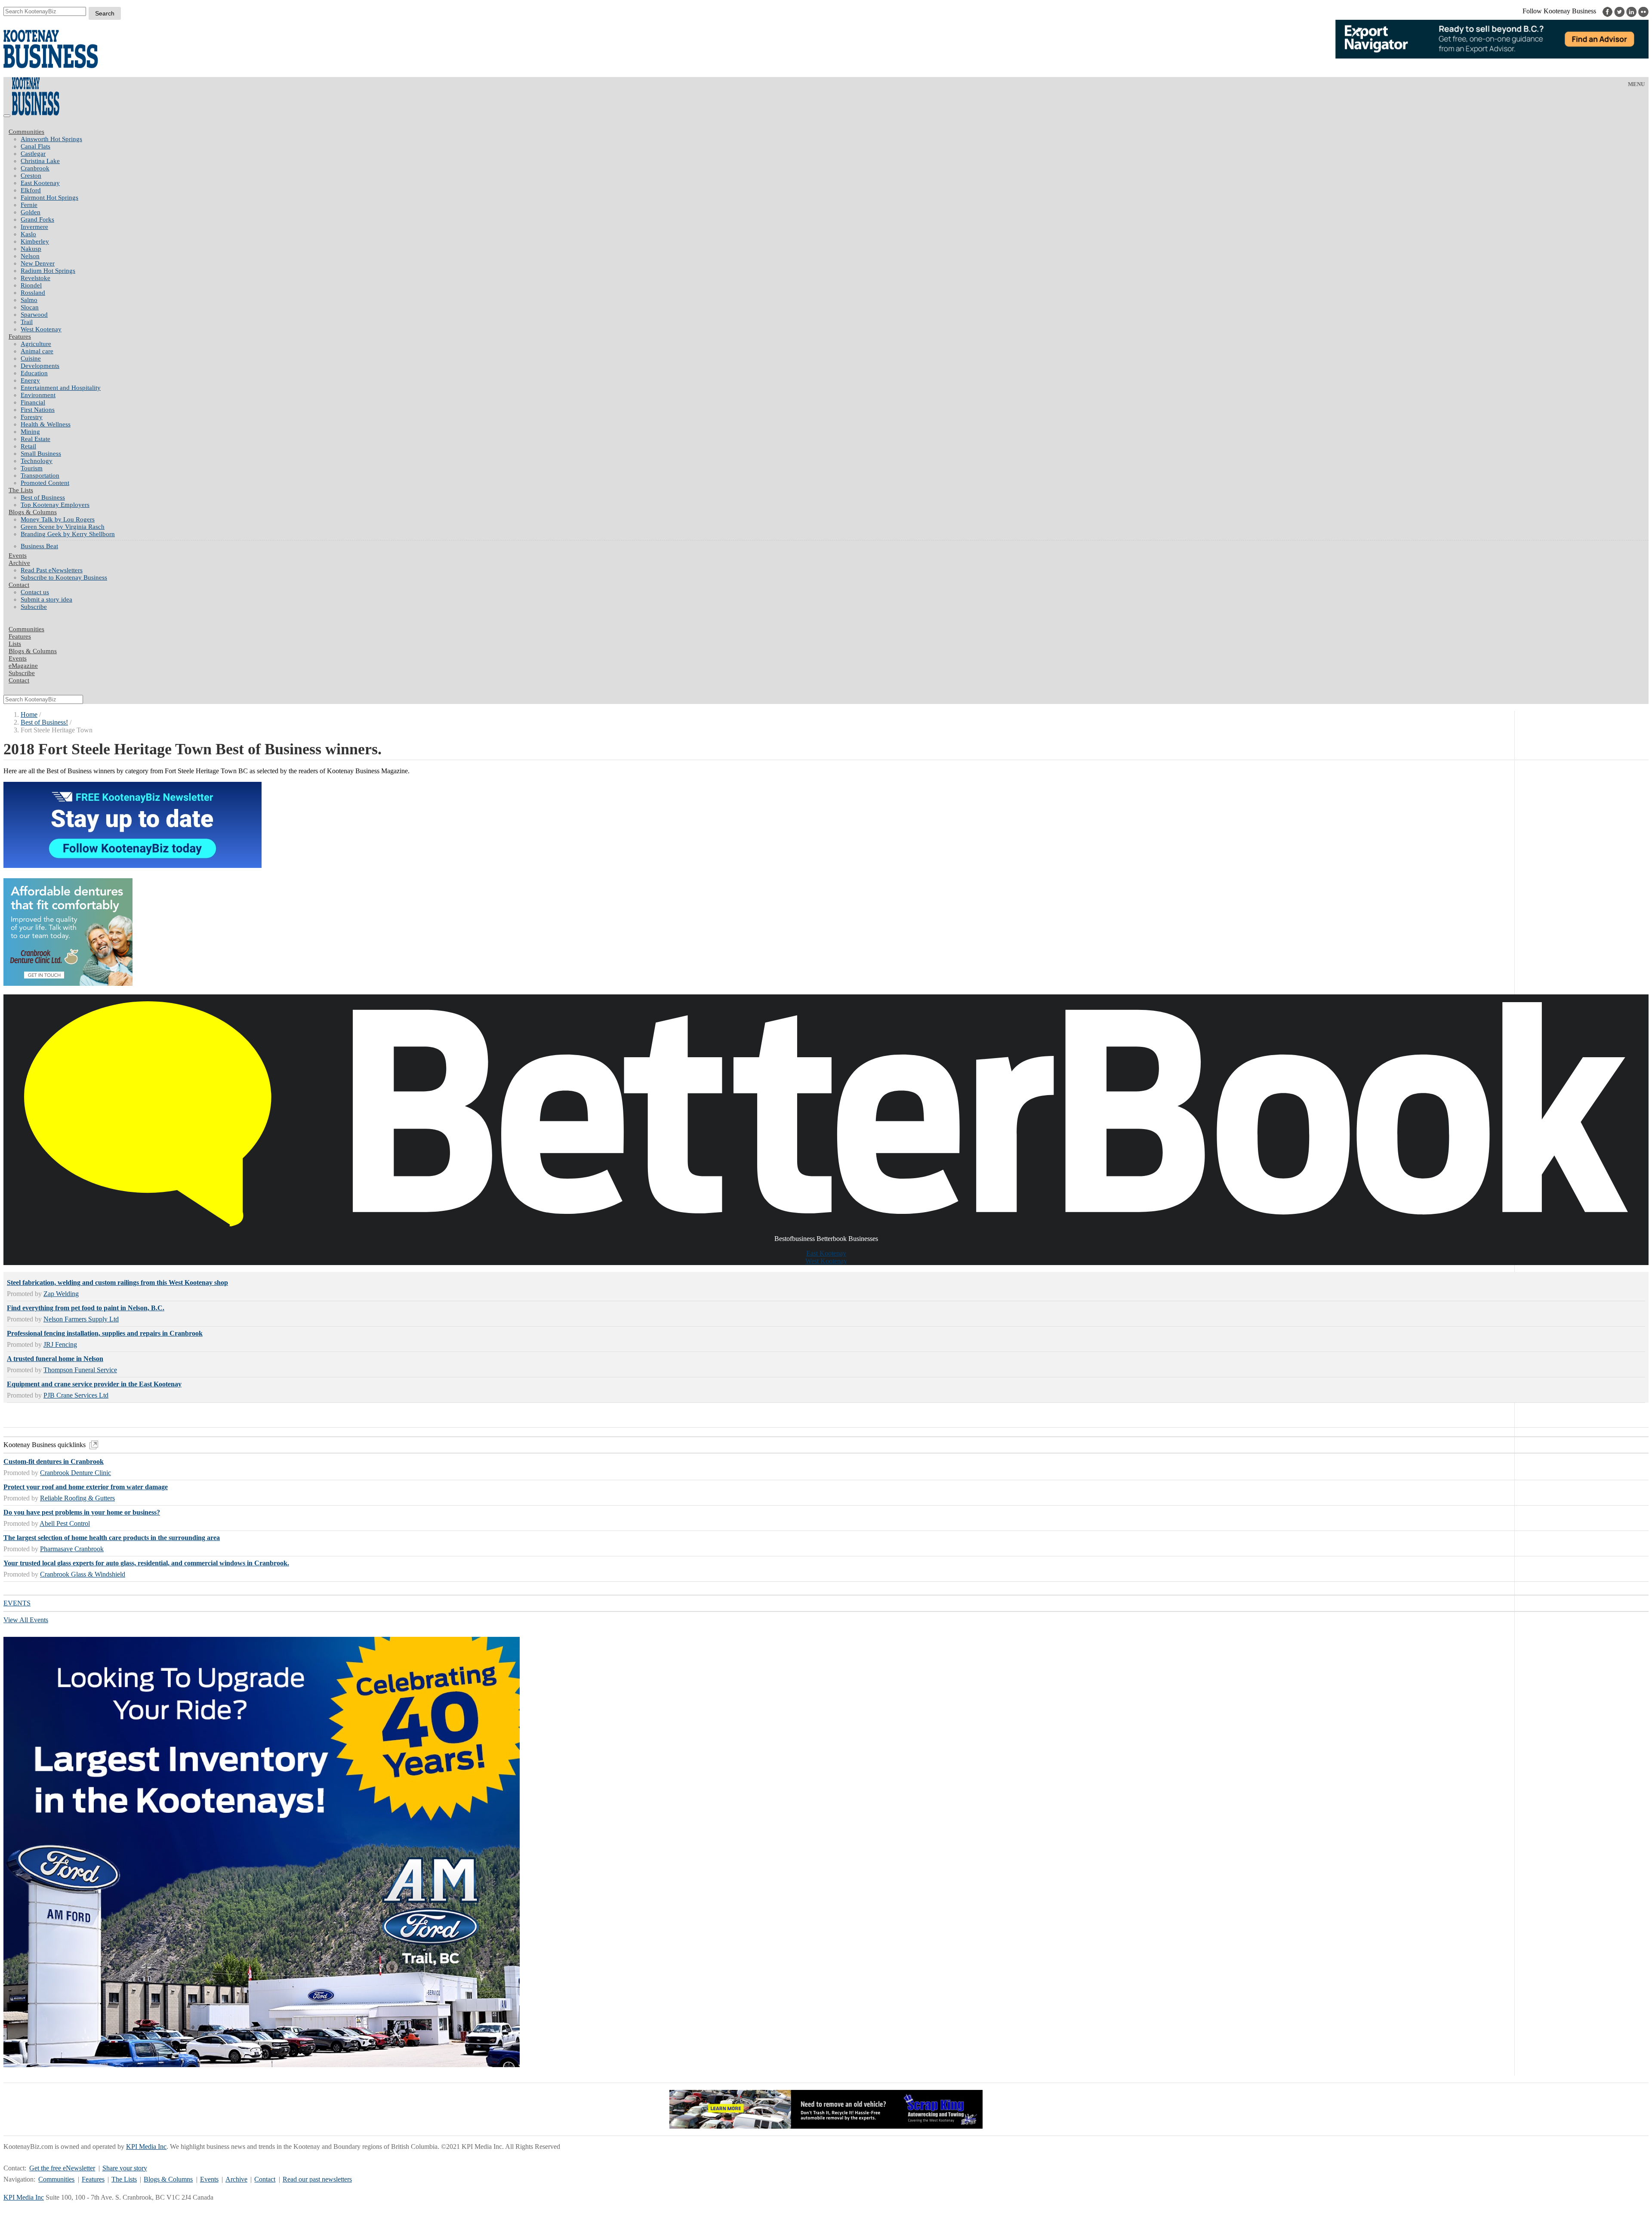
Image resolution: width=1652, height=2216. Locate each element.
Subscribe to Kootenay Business (64, 577)
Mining (30, 432)
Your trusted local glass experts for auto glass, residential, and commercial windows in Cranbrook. (146, 1563)
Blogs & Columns (33, 512)
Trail (27, 322)
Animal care (37, 351)
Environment (38, 395)
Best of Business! (44, 722)
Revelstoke (35, 278)
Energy (30, 380)
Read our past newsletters (317, 2179)
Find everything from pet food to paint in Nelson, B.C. (86, 1308)
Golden (31, 212)
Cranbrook (35, 168)
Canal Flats (35, 146)
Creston (31, 176)
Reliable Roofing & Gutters (77, 1498)
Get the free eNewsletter (62, 2168)
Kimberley (35, 241)
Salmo (29, 300)
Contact (19, 585)
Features (20, 336)
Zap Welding (61, 1294)
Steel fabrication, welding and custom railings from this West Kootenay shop (117, 1282)
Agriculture (36, 344)
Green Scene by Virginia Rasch (63, 527)
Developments (40, 366)
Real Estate (35, 439)
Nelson (30, 256)
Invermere (34, 227)
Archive (19, 563)
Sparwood (34, 315)
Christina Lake (40, 161)
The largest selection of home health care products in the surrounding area (112, 1538)
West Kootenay (41, 329)
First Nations (38, 410)
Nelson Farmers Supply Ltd (81, 1319)
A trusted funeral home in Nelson (55, 1359)
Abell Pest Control (65, 1523)
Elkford (31, 190)
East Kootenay (40, 183)
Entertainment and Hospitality (61, 388)
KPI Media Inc (146, 2147)
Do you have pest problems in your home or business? (82, 1512)
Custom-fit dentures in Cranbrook (54, 1461)
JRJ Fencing (60, 1344)
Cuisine (31, 358)
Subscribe (34, 607)
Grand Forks (37, 219)
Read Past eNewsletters (52, 570)
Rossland (33, 293)
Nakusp (31, 249)
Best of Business (43, 497)
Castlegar (33, 154)
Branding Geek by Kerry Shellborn (68, 534)
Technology (37, 461)
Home (29, 714)
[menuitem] (835, 139)
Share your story (125, 2168)
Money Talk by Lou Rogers (58, 519)
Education (34, 373)
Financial (33, 402)
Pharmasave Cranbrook (72, 1549)
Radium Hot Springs (48, 271)
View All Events (26, 1620)
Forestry (32, 417)
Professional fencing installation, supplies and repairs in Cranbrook (105, 1333)
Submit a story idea (46, 599)
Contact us (35, 592)
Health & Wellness (46, 424)
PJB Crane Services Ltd (76, 1395)
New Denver (38, 263)
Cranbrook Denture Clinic (76, 1473)
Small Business (41, 454)
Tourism (32, 468)
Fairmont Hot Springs (49, 198)
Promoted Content (45, 483)
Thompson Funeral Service (80, 1370)
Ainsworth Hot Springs (51, 139)
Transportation (40, 475)
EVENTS (17, 1603)
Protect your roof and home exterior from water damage (86, 1487)
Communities (26, 132)
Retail (28, 446)
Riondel (31, 285)
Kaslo (28, 234)
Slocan (30, 307)
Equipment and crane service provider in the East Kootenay (94, 1384)
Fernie (29, 205)
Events (209, 2179)
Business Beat (39, 546)
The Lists (21, 490)
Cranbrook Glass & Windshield (83, 1574)
